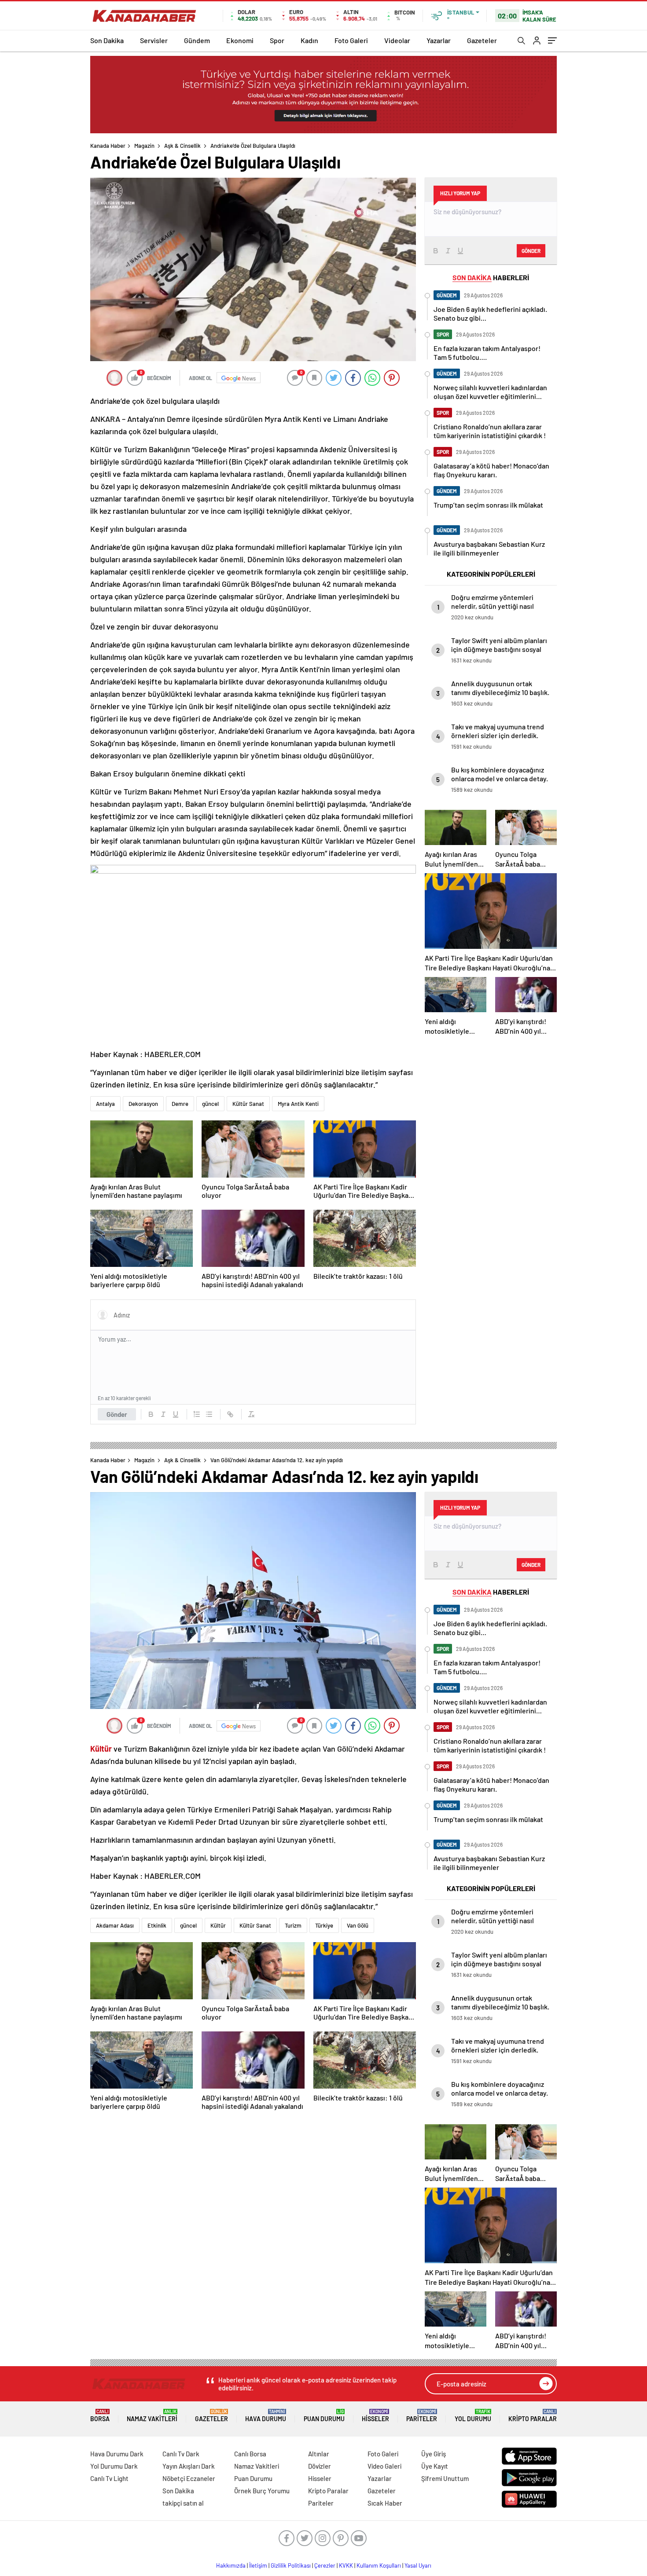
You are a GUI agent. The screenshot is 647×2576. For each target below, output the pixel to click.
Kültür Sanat (248, 1104)
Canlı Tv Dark (181, 2454)
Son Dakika (107, 40)
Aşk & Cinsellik (182, 146)
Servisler (154, 40)
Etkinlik (157, 1925)
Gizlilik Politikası (291, 2565)
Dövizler (320, 2466)
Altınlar (319, 2454)
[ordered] (197, 1414)
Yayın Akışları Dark (189, 2466)
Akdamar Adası (115, 1925)
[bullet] (209, 1414)
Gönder (117, 1414)
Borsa (100, 2416)
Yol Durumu (473, 2416)
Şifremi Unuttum (445, 2478)
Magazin (144, 146)
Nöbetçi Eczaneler (189, 2478)
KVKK (346, 2565)
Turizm (293, 1925)
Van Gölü (358, 1925)
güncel (210, 1104)
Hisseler (375, 2416)
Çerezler (325, 2565)
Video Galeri (384, 2466)
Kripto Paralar (533, 2416)
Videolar (397, 40)
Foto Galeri (351, 40)
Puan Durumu (324, 2416)
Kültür (218, 1925)
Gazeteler (482, 40)
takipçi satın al (183, 2503)
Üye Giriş (434, 2454)
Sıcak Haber (385, 2503)
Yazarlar (439, 40)
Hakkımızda (231, 2565)
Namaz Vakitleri (152, 2416)
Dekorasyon (143, 1104)
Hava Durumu (266, 2416)
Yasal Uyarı (418, 2565)
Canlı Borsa (250, 2454)
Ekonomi (240, 40)
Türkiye (324, 1925)
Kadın (309, 40)
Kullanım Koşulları (379, 2565)
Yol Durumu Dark (114, 2466)
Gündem (197, 40)
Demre (180, 1104)
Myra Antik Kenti (298, 1104)
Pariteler (422, 2416)
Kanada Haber (108, 146)
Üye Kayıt (435, 2466)
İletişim (258, 2565)
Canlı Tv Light (109, 2478)
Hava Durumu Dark (117, 2454)
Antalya (105, 1104)
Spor (277, 40)
